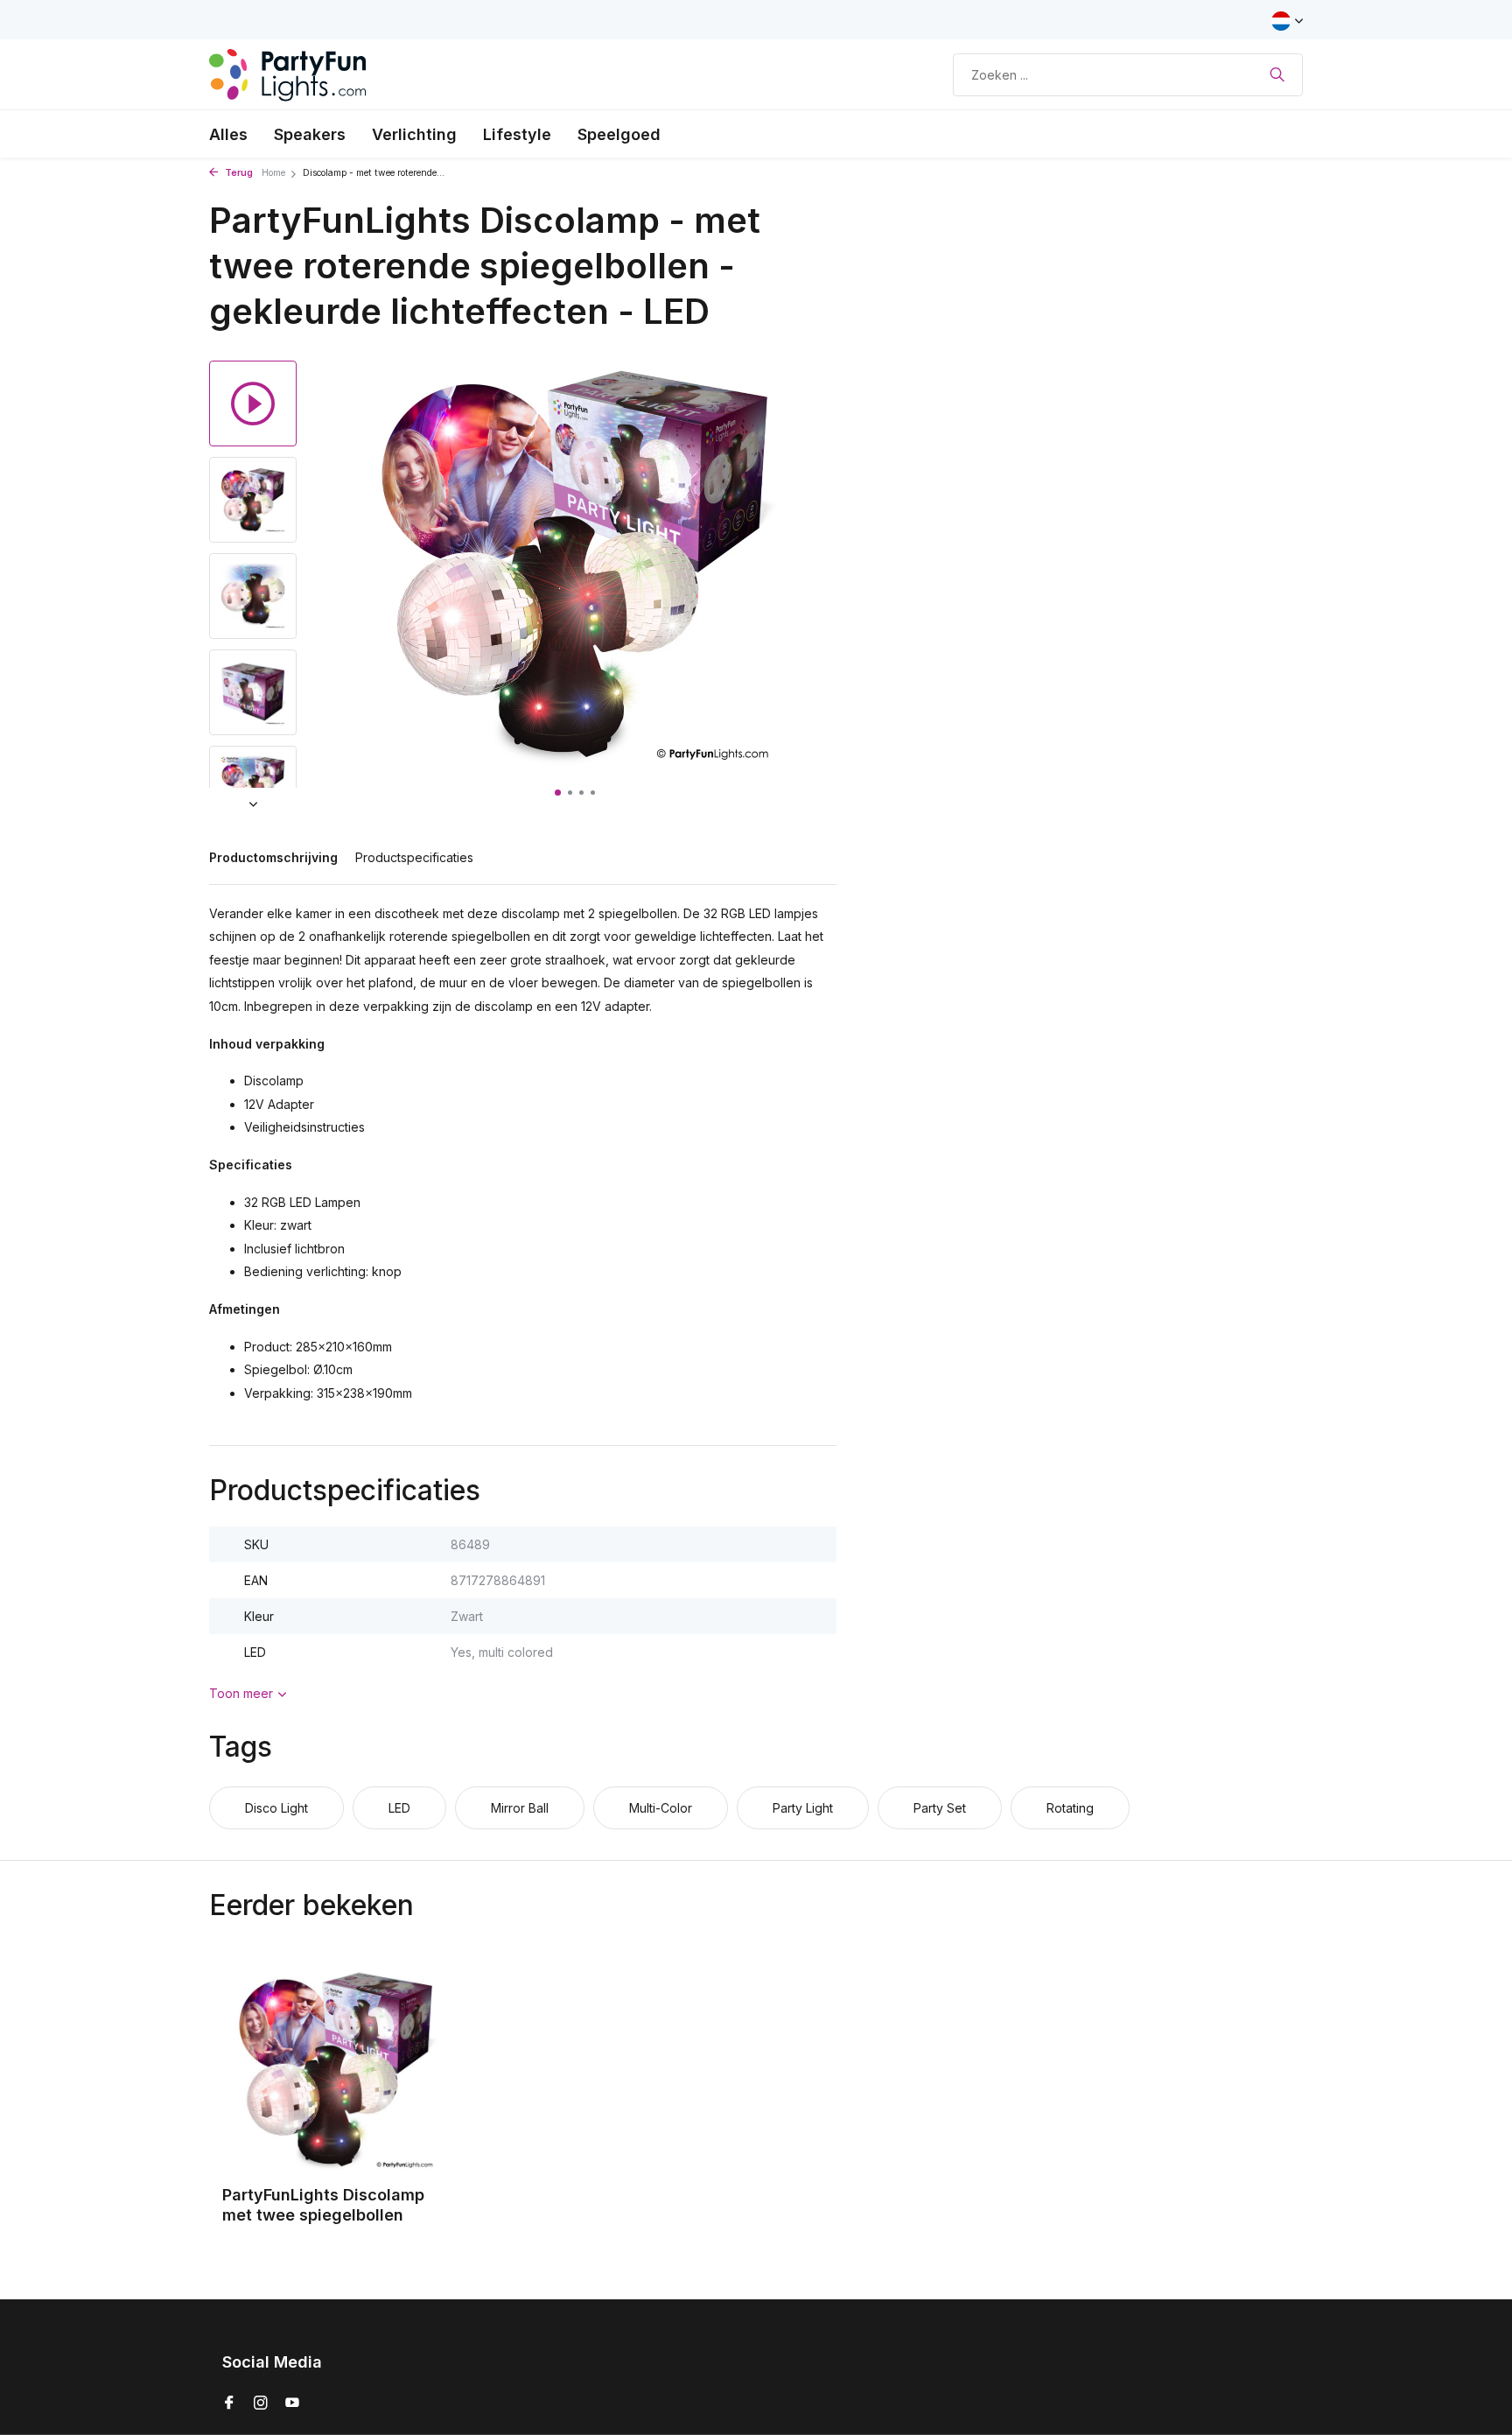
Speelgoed (619, 134)
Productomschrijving (273, 857)
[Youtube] (292, 2403)
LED (399, 1808)
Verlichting (414, 134)
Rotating (1070, 1808)
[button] (558, 793)
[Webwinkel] (288, 74)
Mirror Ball (520, 1808)
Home (273, 173)
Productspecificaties (414, 857)
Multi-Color (661, 1808)
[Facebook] (229, 2403)
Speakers (310, 134)
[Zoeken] (1277, 74)
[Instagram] (261, 2403)
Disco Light (276, 1808)
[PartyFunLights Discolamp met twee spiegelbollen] (336, 2070)
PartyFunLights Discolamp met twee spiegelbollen (323, 2205)
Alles (228, 134)
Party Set (940, 1808)
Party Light (803, 1808)
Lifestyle (517, 134)
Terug (238, 173)
